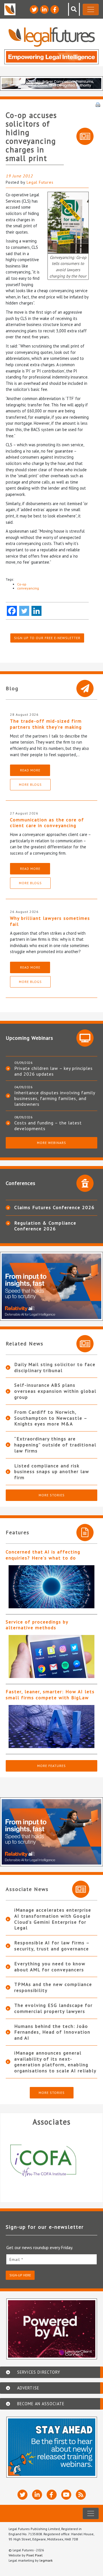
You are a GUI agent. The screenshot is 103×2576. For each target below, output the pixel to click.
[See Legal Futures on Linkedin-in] (44, 9)
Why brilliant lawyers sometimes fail (50, 921)
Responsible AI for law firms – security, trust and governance (52, 1946)
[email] (51, 2259)
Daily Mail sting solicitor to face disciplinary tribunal (55, 1367)
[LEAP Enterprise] (51, 2161)
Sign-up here (20, 2275)
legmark (46, 2560)
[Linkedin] (36, 611)
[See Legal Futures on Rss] (81, 2495)
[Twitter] (24, 611)
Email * (16, 2259)
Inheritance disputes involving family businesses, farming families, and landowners (55, 1098)
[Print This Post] (98, 104)
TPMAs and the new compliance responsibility (53, 1987)
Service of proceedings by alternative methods (37, 1625)
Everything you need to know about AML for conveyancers (50, 1967)
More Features (51, 1766)
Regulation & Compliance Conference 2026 (45, 1226)
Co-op (22, 584)
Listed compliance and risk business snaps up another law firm (52, 1472)
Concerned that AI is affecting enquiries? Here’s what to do (43, 1555)
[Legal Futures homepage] (52, 37)
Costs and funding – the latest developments (48, 1126)
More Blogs (30, 784)
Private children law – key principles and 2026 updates (54, 1071)
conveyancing (28, 588)
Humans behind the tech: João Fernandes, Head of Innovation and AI (52, 2032)
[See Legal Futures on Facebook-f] (55, 9)
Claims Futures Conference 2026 (55, 1207)
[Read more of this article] (51, 1587)
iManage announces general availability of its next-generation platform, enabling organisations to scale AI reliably (55, 2062)
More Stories (52, 1495)
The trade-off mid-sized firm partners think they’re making (46, 724)
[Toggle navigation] (91, 9)
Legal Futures (40, 182)
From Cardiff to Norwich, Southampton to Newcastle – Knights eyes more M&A (51, 1418)
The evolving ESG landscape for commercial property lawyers (54, 2008)
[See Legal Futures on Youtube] (66, 2495)
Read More (30, 770)
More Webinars (51, 1143)
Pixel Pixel (34, 2555)
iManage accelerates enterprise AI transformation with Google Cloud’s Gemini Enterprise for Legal (53, 1919)
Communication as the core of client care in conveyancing (47, 823)
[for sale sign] (68, 222)
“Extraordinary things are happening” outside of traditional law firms (55, 1445)
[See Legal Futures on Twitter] (34, 9)
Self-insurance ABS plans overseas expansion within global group (55, 1391)
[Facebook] (12, 611)
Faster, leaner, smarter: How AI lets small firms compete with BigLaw (50, 1695)
